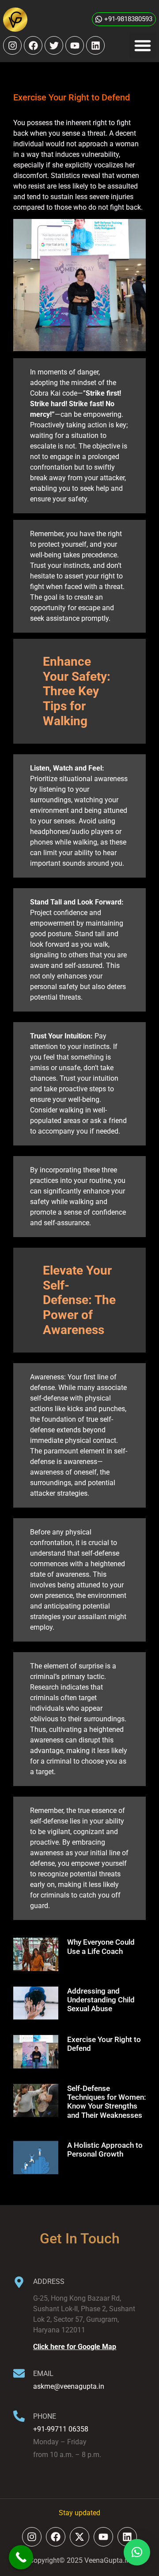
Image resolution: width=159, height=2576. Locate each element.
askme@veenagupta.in (69, 2386)
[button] (143, 45)
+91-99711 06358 (61, 2429)
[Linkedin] (95, 45)
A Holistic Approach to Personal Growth (105, 2150)
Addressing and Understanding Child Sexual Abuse (101, 2000)
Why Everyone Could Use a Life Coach (101, 1946)
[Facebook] (33, 45)
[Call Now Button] (21, 2557)
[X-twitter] (79, 2537)
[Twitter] (54, 45)
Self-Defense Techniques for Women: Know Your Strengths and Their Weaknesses (106, 2102)
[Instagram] (12, 45)
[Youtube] (75, 45)
